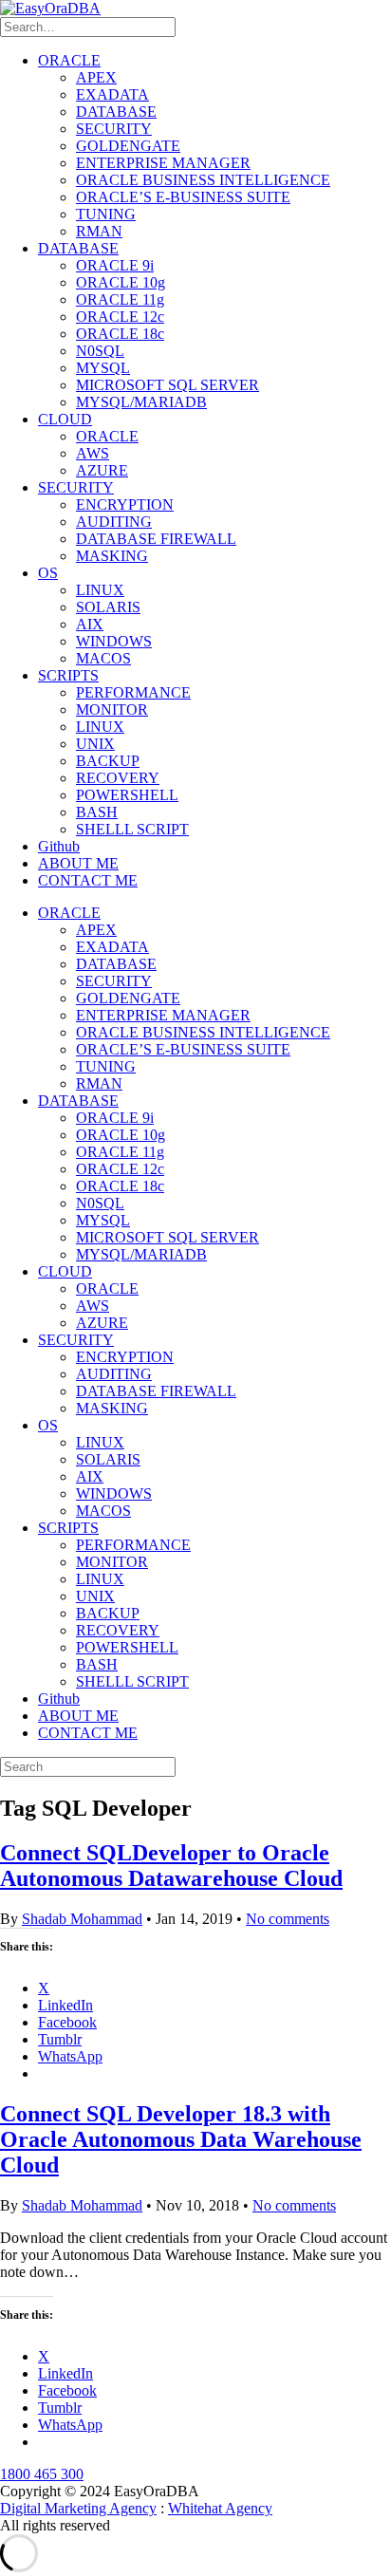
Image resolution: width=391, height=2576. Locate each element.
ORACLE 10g (121, 282)
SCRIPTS (68, 675)
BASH (97, 812)
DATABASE (116, 112)
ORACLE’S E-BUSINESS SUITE (183, 197)
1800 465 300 (42, 2474)
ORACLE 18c (120, 334)
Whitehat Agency (220, 2508)
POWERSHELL (127, 795)
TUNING (106, 214)
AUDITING (114, 522)
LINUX (100, 590)
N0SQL (100, 351)
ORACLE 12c (120, 317)
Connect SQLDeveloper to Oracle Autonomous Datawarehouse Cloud (171, 1866)
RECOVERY (118, 778)
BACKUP (108, 761)
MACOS (103, 658)
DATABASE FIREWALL (156, 539)
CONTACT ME (88, 880)
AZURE (102, 470)
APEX (96, 77)
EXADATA (112, 94)
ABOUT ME (78, 863)
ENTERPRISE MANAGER (163, 163)
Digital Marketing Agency (78, 2508)
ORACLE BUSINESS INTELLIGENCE (203, 180)
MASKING (112, 556)
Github (59, 846)
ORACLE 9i (115, 265)
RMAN (99, 231)
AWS (93, 453)
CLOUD (65, 419)
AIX (90, 624)
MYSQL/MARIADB (141, 402)
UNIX (95, 744)
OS (48, 573)
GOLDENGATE (128, 146)
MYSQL (103, 368)
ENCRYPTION (125, 504)
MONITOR (112, 709)
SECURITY (114, 129)
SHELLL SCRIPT (132, 829)
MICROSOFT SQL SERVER (168, 385)
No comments (288, 1919)
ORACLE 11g (120, 299)
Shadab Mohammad (82, 1919)
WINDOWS (114, 641)
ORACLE (69, 60)
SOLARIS (108, 607)
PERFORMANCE (133, 692)
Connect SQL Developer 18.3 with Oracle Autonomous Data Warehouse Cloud (181, 2139)
